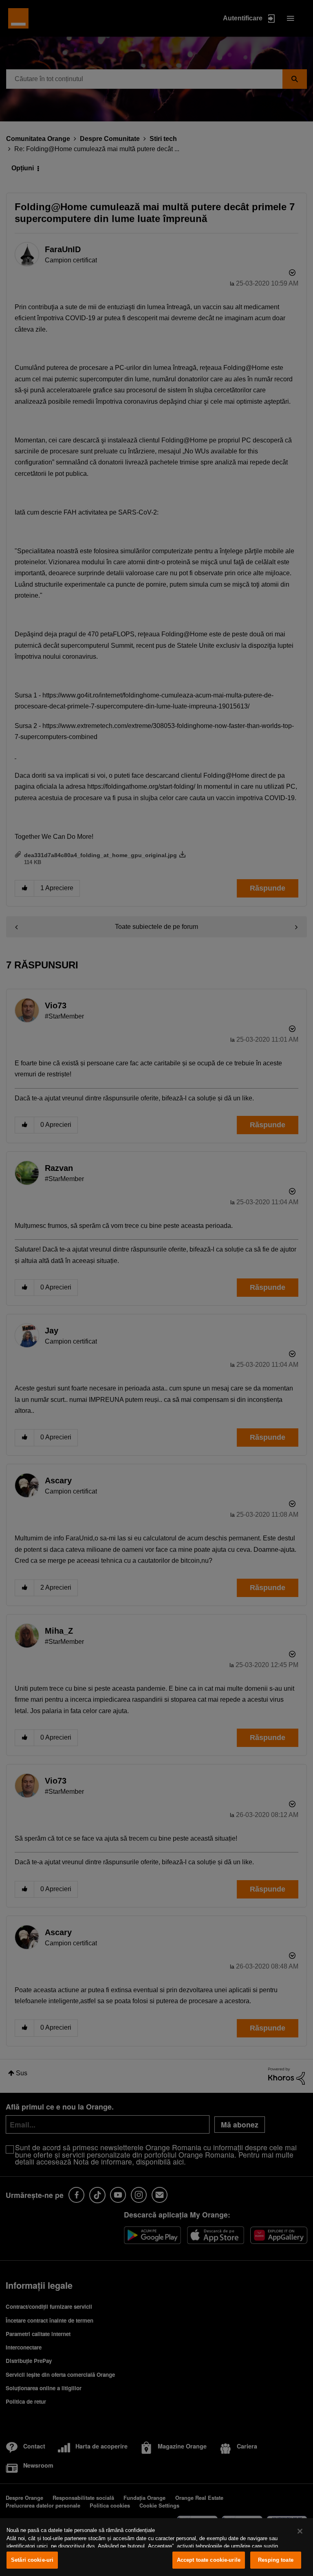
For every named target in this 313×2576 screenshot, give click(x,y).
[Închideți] (300, 2531)
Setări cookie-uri (32, 2560)
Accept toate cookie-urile (209, 2560)
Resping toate (276, 2560)
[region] (156, 2547)
